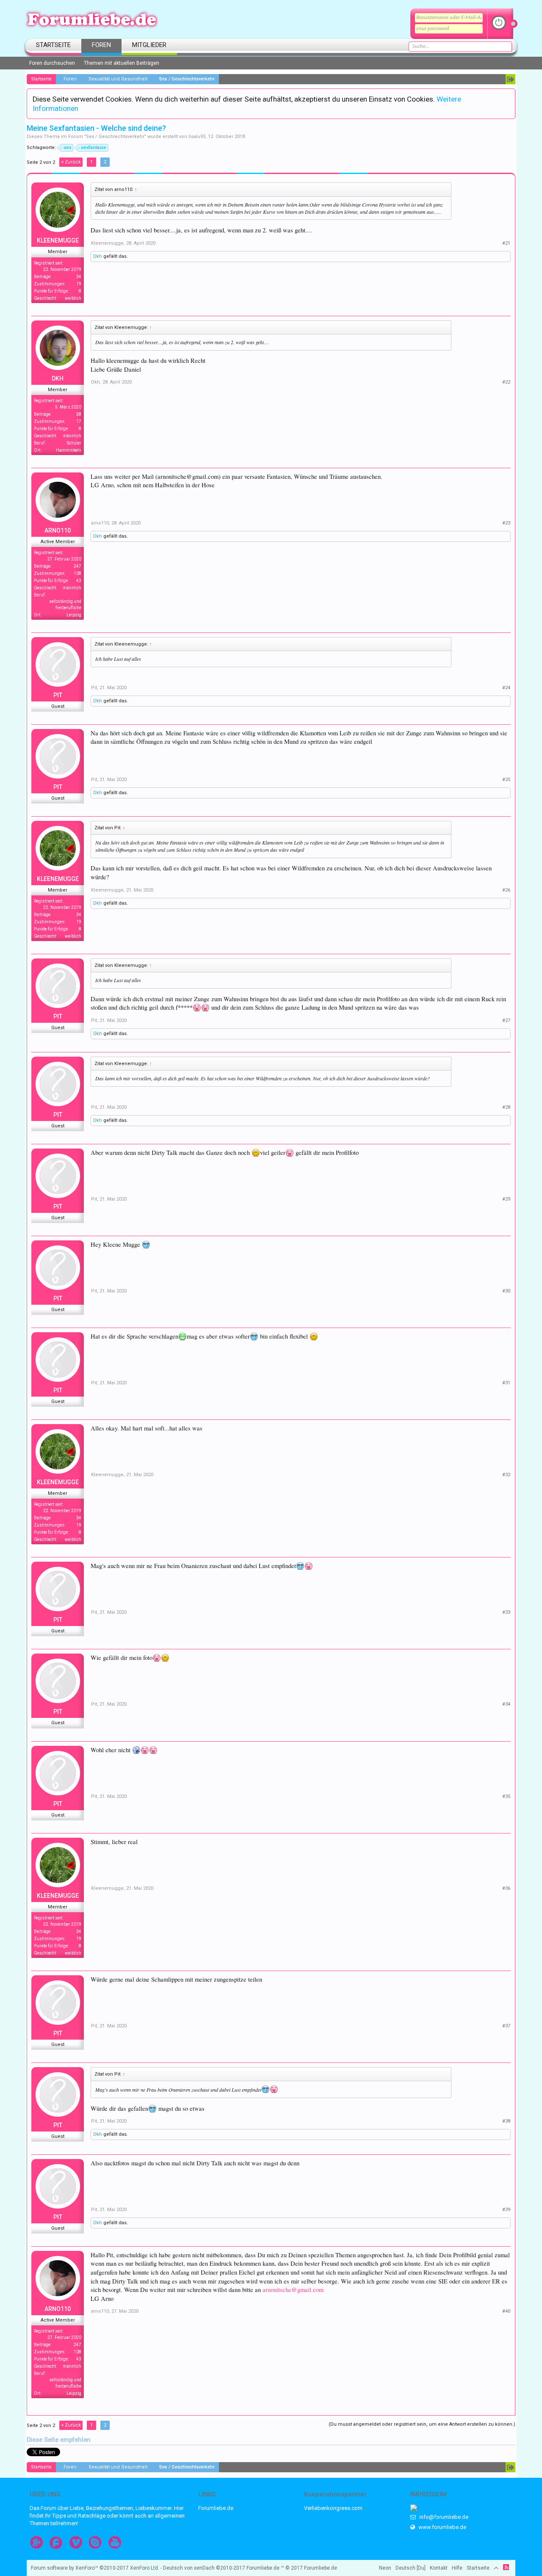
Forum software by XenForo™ (95, 2568)
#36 (506, 1888)
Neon (385, 2568)
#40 (506, 2311)
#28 (506, 1107)
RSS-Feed (506, 2567)
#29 (506, 1199)
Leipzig (74, 615)
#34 (506, 1704)
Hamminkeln (69, 450)
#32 (506, 1475)
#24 (506, 688)
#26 (506, 890)
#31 (506, 1383)
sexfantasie (94, 148)
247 (77, 566)
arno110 (58, 530)
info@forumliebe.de (443, 2517)
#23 (506, 523)
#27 (506, 1020)
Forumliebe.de (216, 2508)
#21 (506, 243)
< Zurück (71, 162)
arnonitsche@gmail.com (293, 2290)
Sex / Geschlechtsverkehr (115, 137)
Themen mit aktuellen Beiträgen (122, 63)
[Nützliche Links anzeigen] (510, 79)
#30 (506, 1291)
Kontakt (439, 2568)
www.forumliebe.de (442, 2527)
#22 (506, 382)
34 (79, 277)
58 (79, 414)
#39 (506, 2210)
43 (79, 581)
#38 (506, 2121)
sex (67, 148)
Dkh (98, 256)
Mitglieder (149, 45)
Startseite (53, 45)
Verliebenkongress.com (333, 2508)
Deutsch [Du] (411, 2568)
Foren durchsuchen (52, 63)
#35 (506, 1796)
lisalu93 (197, 137)
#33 (506, 1612)
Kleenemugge (58, 240)
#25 (506, 780)
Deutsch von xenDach (204, 2568)
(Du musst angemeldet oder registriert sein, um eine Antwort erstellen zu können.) (422, 2424)
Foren (101, 45)
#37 (506, 2026)
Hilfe (457, 2568)
